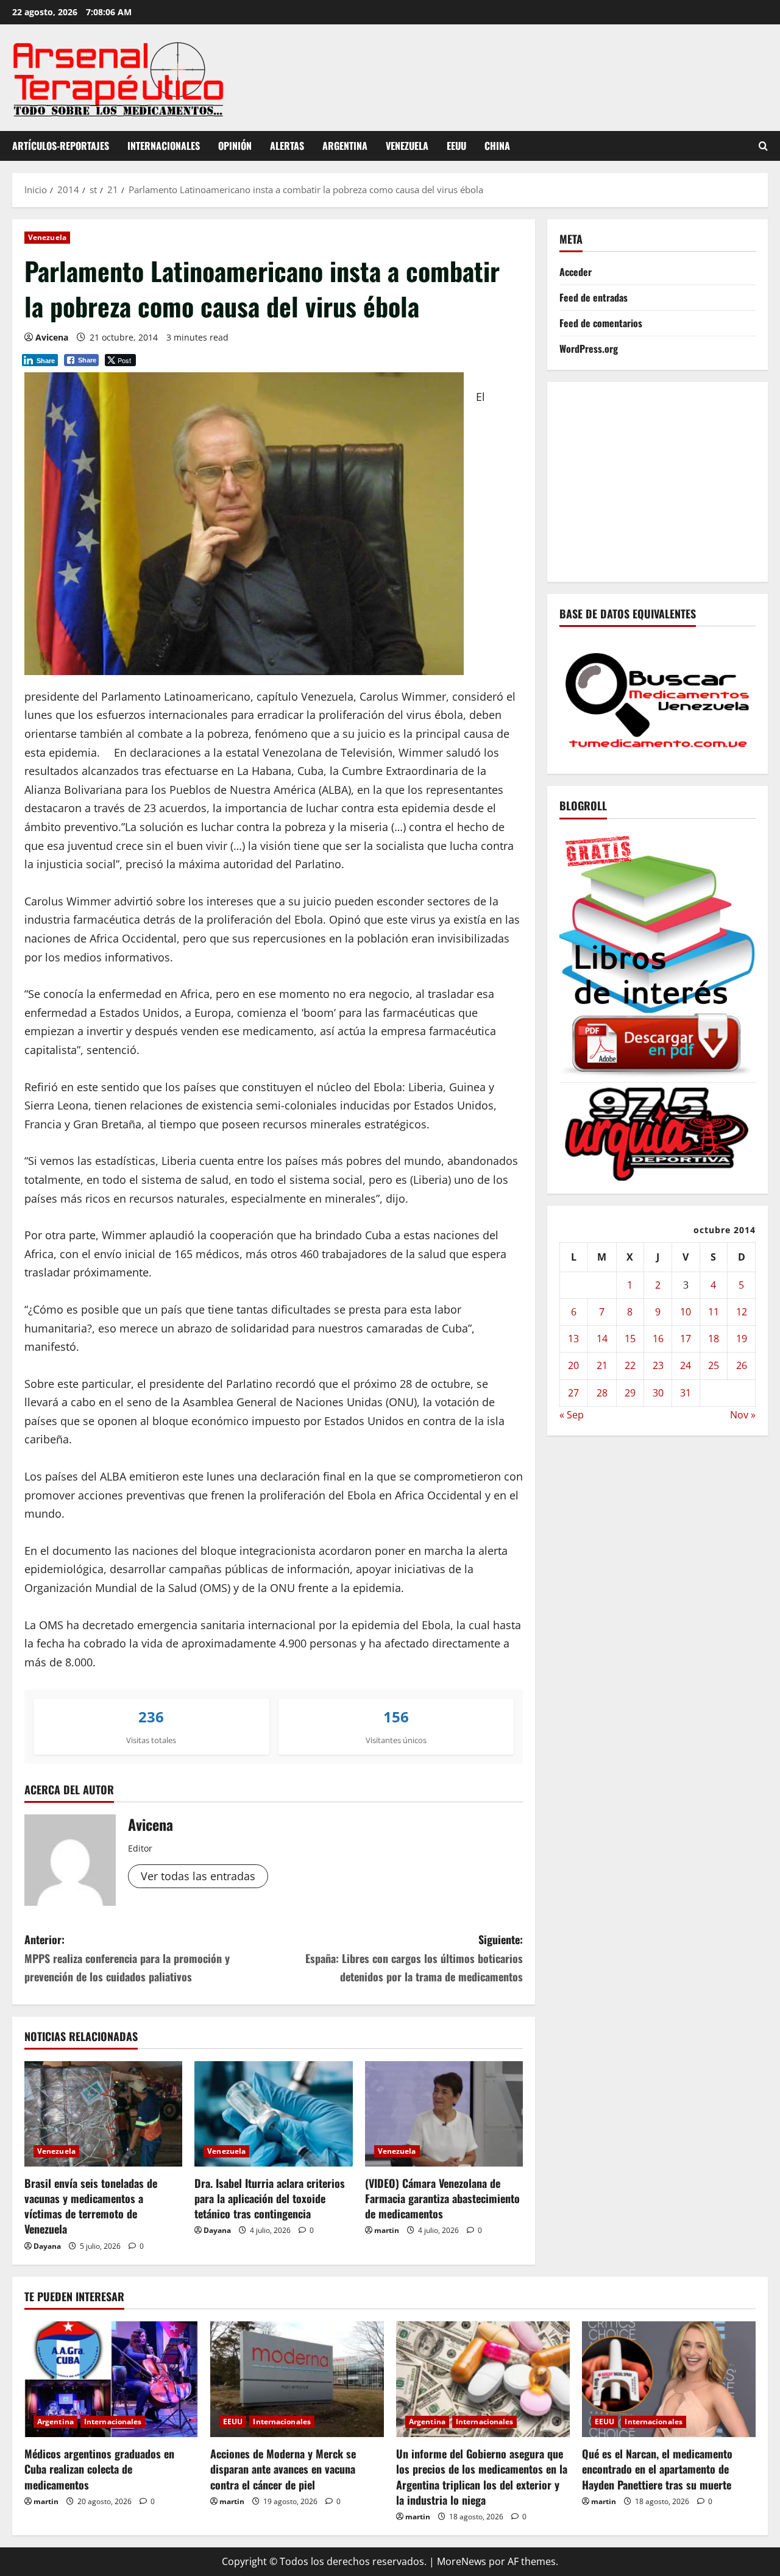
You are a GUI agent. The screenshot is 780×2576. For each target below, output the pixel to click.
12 (742, 1312)
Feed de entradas (594, 297)
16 (658, 1339)
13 (573, 1339)
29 (630, 1392)
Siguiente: (414, 1958)
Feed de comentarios (601, 323)
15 (630, 1339)
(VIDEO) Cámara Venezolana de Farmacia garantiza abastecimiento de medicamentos (442, 2198)
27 (573, 1392)
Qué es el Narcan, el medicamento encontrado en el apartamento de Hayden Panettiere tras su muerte (657, 2469)
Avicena (52, 337)
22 (630, 1365)
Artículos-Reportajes (61, 146)
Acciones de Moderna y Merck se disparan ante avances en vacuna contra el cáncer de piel (283, 2469)
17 (686, 1339)
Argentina (345, 146)
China (497, 146)
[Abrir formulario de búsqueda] (763, 146)
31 (686, 1392)
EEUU (456, 146)
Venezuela (407, 146)
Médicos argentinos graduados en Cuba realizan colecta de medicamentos (99, 2469)
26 (742, 1365)
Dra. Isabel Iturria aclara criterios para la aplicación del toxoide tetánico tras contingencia (270, 2198)
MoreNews (462, 2561)
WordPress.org (589, 349)
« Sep (572, 1415)
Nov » (743, 1415)
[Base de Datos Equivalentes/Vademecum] (658, 699)
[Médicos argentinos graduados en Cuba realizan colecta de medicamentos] (111, 2379)
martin (387, 2230)
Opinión (235, 146)
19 (742, 1339)
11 (714, 1312)
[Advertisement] (670, 479)
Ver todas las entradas (198, 1876)
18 (714, 1339)
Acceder (576, 272)
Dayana (47, 2246)
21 (602, 1365)
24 (686, 1365)
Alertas (287, 146)
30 (658, 1392)
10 (686, 1312)
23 (658, 1365)
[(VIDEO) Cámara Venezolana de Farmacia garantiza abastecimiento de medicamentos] (444, 2114)
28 (602, 1392)
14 (602, 1339)
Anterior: (127, 1958)
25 (714, 1365)
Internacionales (164, 146)
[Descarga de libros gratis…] (658, 953)
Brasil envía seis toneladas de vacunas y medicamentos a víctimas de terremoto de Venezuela (91, 2206)
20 (573, 1365)
